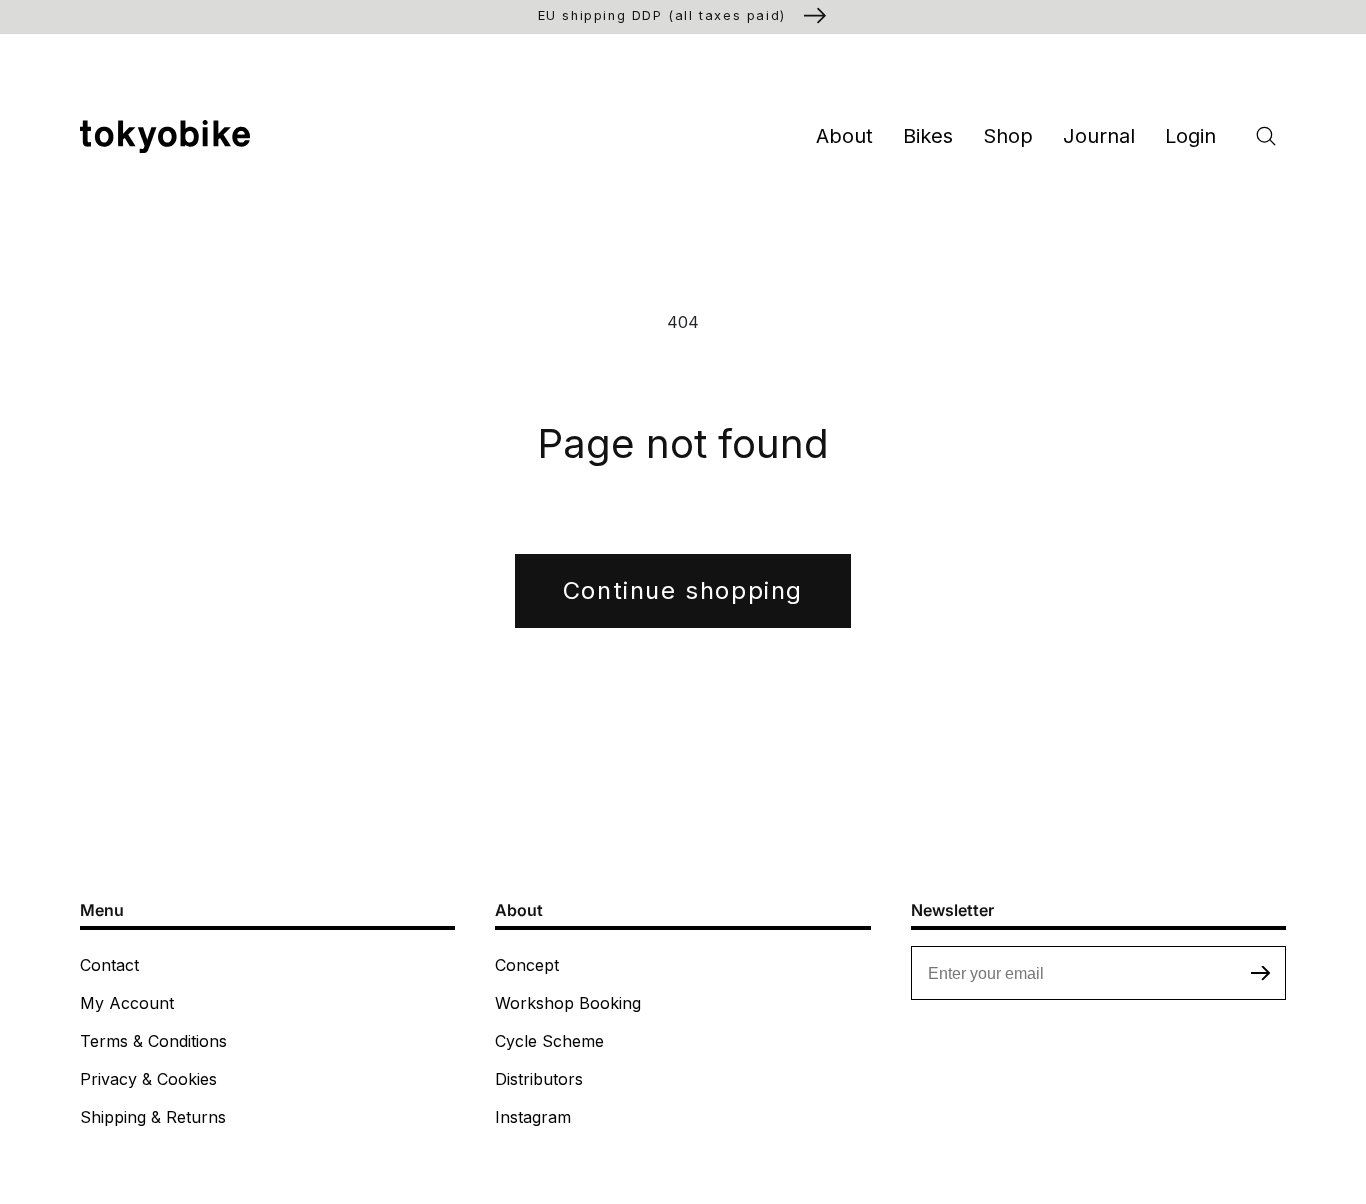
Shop (1008, 136)
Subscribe (1261, 973)
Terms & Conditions (153, 1041)
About (844, 136)
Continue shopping (683, 590)
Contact (109, 965)
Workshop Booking (568, 1003)
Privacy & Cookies (148, 1079)
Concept (527, 965)
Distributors (539, 1079)
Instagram (533, 1117)
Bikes (928, 136)
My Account (127, 1003)
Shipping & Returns (153, 1117)
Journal (1099, 136)
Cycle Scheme (549, 1041)
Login (1190, 136)
